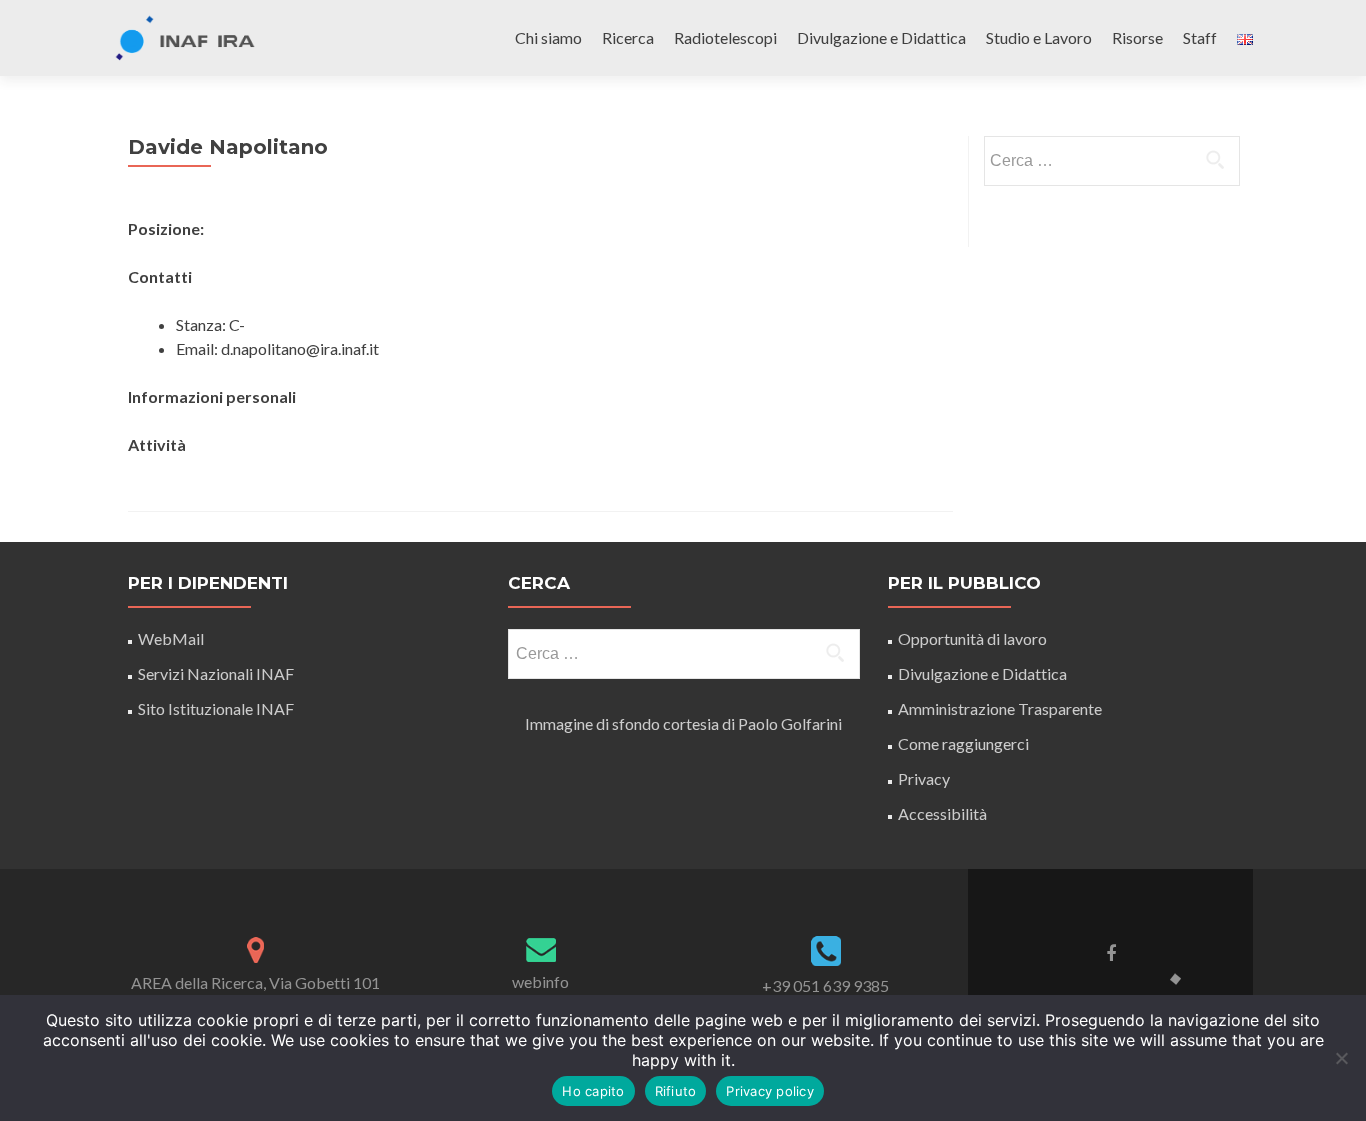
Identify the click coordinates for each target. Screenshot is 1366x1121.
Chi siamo (548, 37)
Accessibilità (942, 813)
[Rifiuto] (1341, 1058)
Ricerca (628, 37)
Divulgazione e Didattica (881, 37)
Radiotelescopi (725, 37)
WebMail (172, 638)
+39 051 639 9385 (825, 985)
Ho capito (593, 1091)
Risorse (1137, 37)
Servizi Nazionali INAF (216, 673)
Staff (1200, 37)
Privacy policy (770, 1091)
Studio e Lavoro (1039, 37)
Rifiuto (676, 1091)
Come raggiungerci (963, 743)
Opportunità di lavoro (972, 638)
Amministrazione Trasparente (1000, 708)
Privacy (924, 778)
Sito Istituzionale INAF (216, 708)
